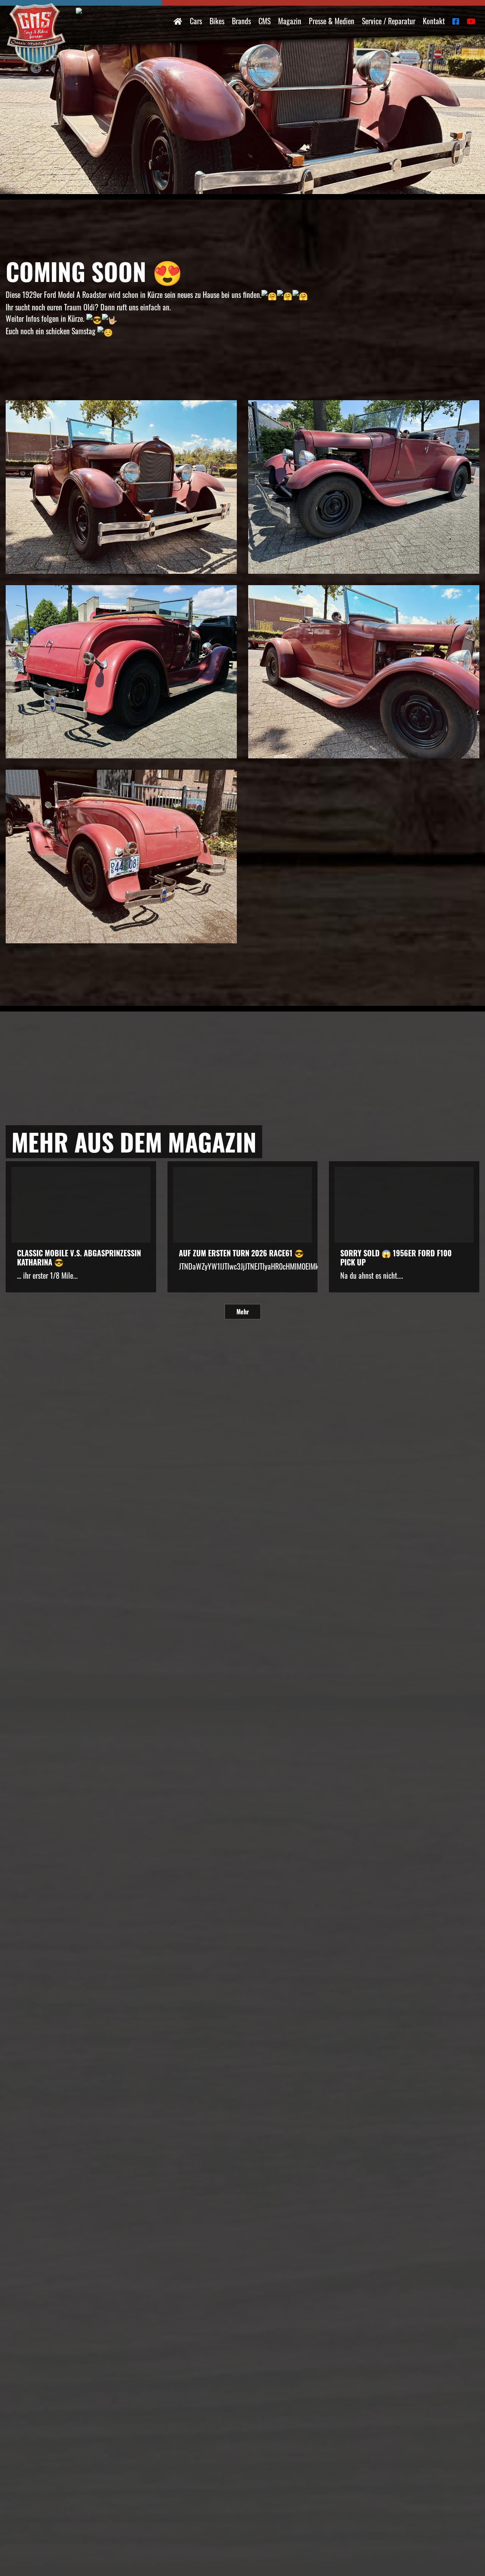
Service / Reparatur (389, 21)
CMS (264, 21)
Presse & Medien (332, 21)
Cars (196, 21)
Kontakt (434, 21)
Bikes (217, 21)
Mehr (243, 1312)
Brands (241, 21)
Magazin (290, 21)
